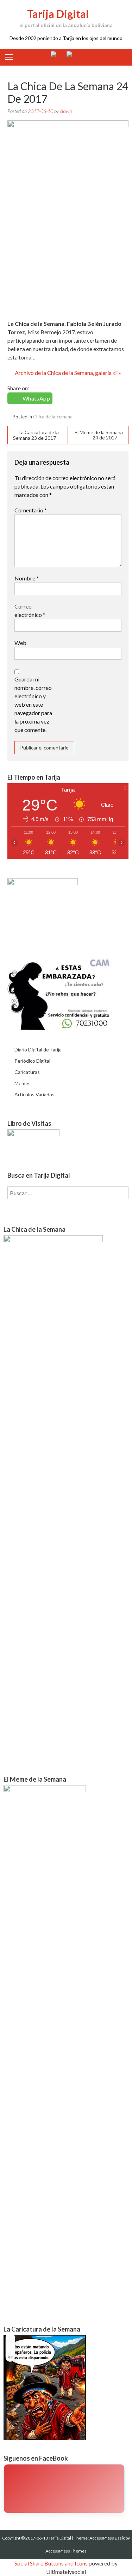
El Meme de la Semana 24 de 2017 (99, 435)
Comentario (31, 510)
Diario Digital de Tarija (38, 1050)
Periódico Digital (32, 1061)
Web (20, 643)
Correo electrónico (30, 610)
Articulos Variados (34, 1094)
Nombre (27, 578)
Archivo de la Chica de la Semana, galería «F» (68, 373)
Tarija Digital (58, 14)
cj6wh (66, 111)
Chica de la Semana (53, 417)
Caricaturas (27, 1072)
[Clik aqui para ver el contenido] (64, 2489)
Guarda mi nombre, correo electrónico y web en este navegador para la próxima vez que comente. (33, 704)
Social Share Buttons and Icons (51, 2563)
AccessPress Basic (107, 2538)
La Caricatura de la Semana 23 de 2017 (36, 435)
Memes (23, 1083)
